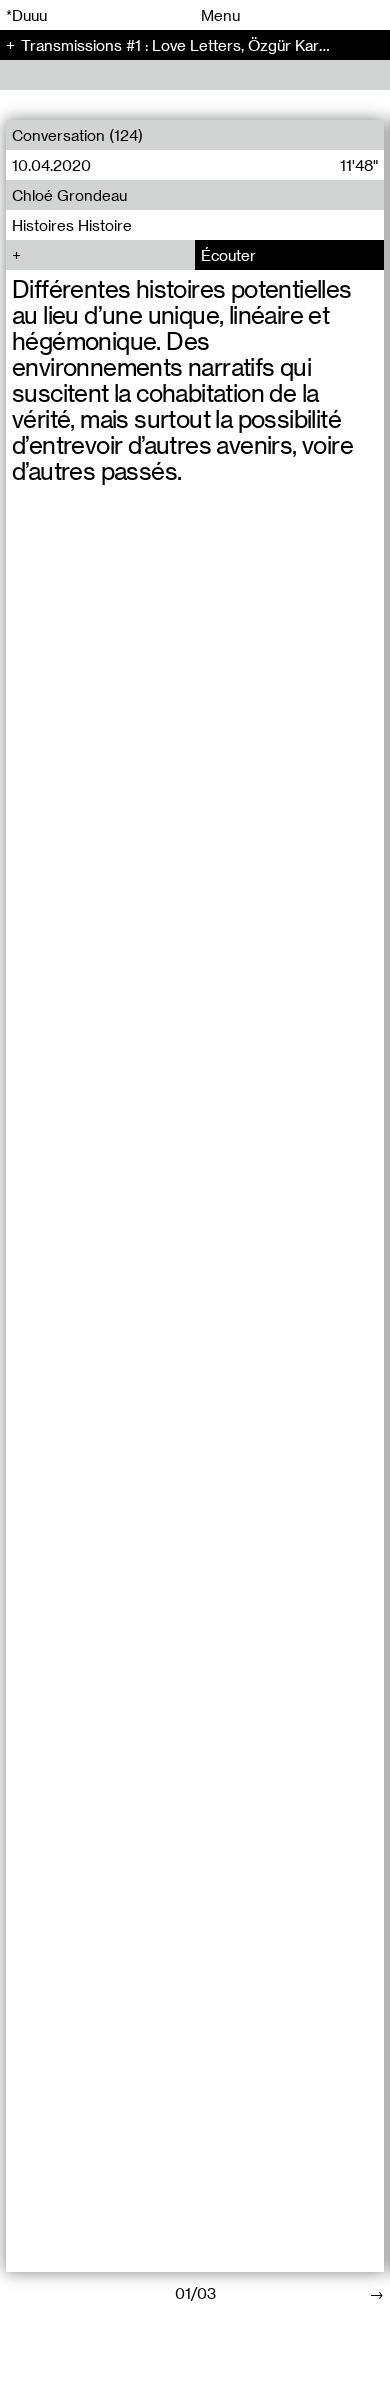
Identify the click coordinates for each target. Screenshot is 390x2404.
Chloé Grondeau (69, 195)
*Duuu (26, 15)
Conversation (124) (77, 135)
